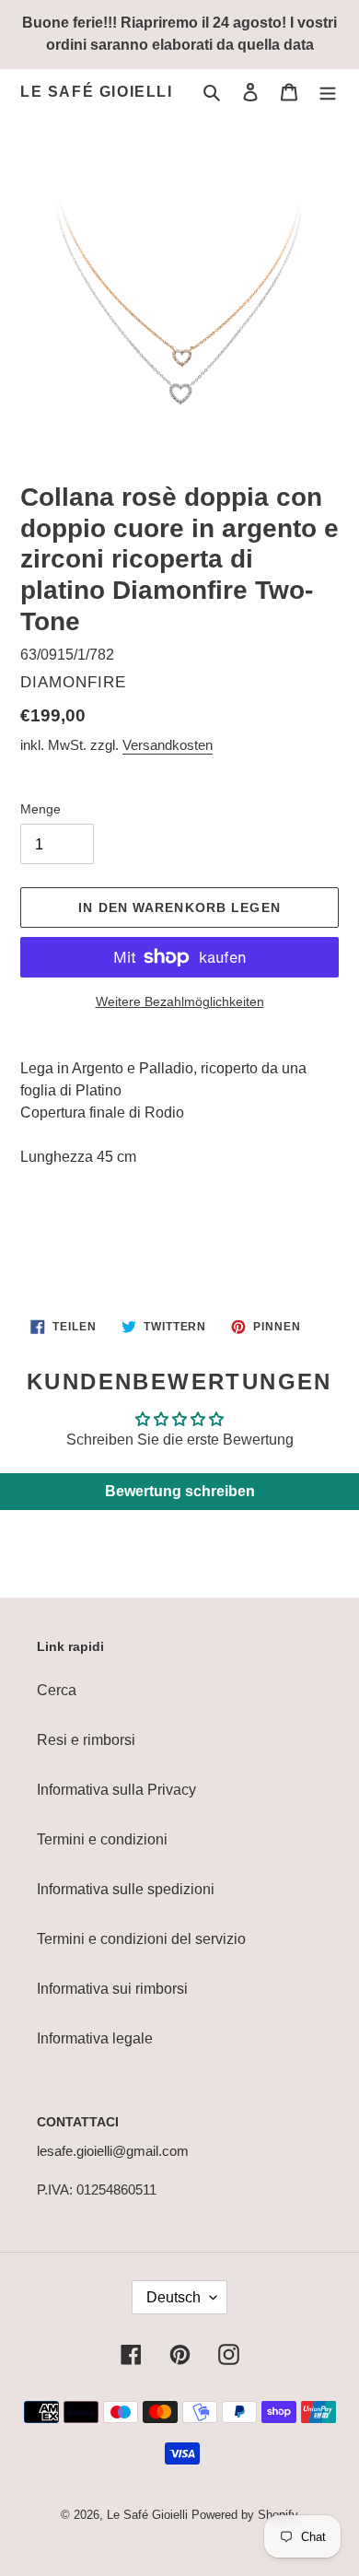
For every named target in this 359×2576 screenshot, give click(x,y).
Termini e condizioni (102, 1839)
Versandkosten (168, 745)
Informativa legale (95, 2038)
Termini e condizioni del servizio (141, 1939)
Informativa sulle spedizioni (126, 1889)
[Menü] (328, 92)
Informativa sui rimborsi (112, 1989)
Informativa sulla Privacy (116, 1790)
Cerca (57, 1690)
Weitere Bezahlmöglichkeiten (180, 1001)
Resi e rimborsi (86, 1740)
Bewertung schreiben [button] (180, 1491)
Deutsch (174, 2297)
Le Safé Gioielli (97, 92)
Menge (41, 809)
